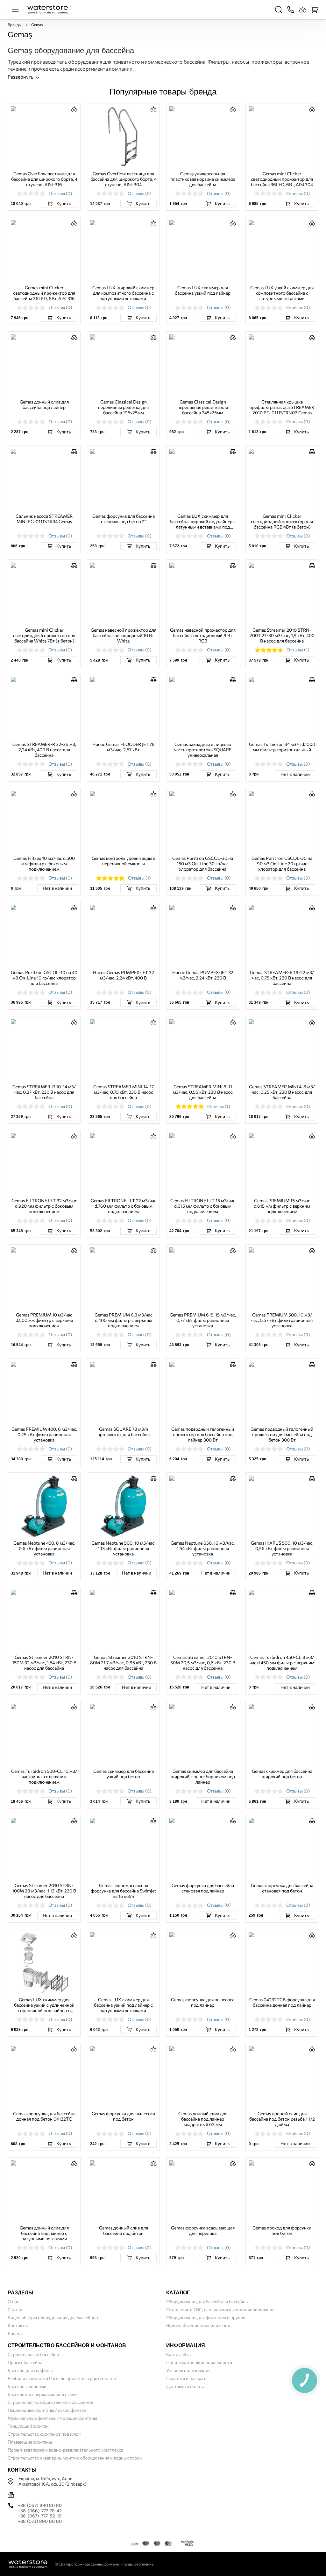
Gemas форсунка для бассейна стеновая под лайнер (203, 1888)
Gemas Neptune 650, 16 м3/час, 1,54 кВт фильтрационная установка (203, 1548)
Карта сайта (178, 2354)
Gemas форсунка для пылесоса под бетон (123, 2116)
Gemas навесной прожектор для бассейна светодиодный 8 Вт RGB (203, 635)
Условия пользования (188, 2370)
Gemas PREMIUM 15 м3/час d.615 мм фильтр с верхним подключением (282, 1206)
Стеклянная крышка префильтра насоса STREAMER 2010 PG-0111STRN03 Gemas (282, 407)
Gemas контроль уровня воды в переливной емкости (124, 861)
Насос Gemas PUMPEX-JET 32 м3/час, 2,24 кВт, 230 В (203, 975)
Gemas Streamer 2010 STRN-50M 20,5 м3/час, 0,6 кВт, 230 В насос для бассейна (203, 1663)
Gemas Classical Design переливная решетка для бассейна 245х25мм (203, 407)
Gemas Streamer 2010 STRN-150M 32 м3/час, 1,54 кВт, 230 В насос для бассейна (44, 1663)
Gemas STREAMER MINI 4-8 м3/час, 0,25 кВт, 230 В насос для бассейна (282, 1092)
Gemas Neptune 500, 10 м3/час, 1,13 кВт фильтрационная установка (123, 1548)
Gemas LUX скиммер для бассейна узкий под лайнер (203, 290)
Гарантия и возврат (186, 2378)
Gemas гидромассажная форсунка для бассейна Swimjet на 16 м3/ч (124, 1891)
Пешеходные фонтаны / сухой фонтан (47, 2410)
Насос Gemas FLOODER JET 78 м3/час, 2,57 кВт (124, 747)
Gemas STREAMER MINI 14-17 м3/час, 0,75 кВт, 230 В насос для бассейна (124, 1092)
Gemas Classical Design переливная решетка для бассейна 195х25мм (123, 407)
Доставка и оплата (185, 2386)
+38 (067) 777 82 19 (40, 2516)
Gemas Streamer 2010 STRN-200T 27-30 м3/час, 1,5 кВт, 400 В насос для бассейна (282, 635)
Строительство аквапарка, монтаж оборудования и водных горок (75, 2458)
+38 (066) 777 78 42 (40, 2511)
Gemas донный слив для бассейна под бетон (124, 2230)
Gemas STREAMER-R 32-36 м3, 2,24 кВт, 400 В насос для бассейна (44, 750)
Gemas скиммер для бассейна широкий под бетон (282, 1774)
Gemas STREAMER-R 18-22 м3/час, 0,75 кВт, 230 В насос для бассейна (282, 978)
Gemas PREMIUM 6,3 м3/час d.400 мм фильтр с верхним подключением (124, 1320)
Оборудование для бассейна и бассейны (207, 2302)
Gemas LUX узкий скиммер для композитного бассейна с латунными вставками (282, 293)
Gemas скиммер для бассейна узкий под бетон (124, 1774)
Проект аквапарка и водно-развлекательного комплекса (65, 2450)
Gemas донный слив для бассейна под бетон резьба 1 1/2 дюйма (282, 2119)
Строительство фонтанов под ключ (44, 2434)
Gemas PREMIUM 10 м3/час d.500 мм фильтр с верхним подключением (44, 1320)
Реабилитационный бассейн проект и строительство (62, 2378)
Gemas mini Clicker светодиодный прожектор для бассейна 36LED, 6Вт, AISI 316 (44, 293)
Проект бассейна (25, 2362)
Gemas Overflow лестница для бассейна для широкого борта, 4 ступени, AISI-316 (44, 179)
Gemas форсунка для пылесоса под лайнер (203, 2002)
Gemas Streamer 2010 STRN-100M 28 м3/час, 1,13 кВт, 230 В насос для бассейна (44, 1891)
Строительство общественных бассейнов (50, 2402)
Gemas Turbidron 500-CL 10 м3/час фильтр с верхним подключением (44, 1776)
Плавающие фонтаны (30, 2442)
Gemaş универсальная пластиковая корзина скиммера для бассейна (203, 179)
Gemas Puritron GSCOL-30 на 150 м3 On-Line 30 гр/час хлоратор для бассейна (203, 863)
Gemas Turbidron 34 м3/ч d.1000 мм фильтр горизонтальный (282, 747)
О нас (13, 2302)
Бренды (15, 25)
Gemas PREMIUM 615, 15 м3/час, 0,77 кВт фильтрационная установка (203, 1320)
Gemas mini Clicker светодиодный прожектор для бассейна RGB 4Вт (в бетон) (282, 521)
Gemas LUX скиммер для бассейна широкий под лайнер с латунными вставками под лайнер (203, 521)
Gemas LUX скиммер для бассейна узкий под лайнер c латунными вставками (123, 2005)
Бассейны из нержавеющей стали (42, 2394)
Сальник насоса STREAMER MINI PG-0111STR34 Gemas (44, 519)
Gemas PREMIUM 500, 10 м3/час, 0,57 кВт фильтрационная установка (282, 1320)
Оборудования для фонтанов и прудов (206, 2317)
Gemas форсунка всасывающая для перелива (203, 2230)
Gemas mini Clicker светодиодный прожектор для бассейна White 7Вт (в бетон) (44, 635)
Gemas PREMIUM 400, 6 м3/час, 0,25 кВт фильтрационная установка (44, 1434)
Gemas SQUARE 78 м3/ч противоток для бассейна (124, 1432)
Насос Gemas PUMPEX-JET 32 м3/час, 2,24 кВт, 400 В (124, 975)
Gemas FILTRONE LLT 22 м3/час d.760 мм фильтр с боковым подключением (124, 1206)
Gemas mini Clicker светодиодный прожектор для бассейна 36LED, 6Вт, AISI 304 (282, 179)
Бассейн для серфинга (31, 2370)
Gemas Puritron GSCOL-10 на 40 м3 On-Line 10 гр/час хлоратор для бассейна (44, 978)
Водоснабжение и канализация (198, 2325)
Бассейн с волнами (27, 2386)
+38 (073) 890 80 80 (40, 2521)
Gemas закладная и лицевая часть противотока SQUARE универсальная (203, 750)
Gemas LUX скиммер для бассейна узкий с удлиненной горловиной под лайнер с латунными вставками (44, 2005)
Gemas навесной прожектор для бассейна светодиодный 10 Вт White (124, 635)
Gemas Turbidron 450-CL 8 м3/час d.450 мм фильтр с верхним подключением (282, 1663)
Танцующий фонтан (28, 2426)
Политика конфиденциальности (199, 2362)
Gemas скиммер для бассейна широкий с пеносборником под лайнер (203, 1776)
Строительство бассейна (33, 2354)
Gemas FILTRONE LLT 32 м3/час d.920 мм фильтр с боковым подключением (44, 1206)
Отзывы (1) (298, 650)
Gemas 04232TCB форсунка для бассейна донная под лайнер (282, 2002)
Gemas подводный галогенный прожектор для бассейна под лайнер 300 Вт (203, 1434)
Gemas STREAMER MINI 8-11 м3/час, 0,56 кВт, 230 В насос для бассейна (203, 1092)
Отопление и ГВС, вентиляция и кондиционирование (220, 2309)
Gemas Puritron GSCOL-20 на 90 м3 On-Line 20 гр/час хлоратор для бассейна (282, 863)
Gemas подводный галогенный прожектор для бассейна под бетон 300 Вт (282, 1434)
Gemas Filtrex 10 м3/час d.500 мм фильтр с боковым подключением (44, 863)
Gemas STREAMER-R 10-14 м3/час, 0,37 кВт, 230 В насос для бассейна (44, 1092)
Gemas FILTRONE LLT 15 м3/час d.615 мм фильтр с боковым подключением (203, 1206)
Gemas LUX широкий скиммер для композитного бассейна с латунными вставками (123, 293)
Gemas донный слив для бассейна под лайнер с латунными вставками (44, 2233)
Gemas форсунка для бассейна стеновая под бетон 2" (124, 519)
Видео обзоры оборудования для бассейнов (53, 2317)
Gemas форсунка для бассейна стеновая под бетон (282, 1888)
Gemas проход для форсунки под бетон (282, 2230)
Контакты (18, 2325)
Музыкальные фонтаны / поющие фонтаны (52, 2418)
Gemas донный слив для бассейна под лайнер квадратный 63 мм (203, 2119)
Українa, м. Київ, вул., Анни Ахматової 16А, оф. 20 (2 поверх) (52, 2481)
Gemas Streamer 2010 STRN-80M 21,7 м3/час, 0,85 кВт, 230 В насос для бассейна (123, 1663)
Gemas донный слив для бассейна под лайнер (44, 404)
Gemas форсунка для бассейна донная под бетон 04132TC (44, 2116)
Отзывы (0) (60, 193)
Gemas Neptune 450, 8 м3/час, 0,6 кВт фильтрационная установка (44, 1548)
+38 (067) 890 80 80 (40, 2505)
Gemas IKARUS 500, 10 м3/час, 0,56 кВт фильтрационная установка (282, 1548)
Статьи (15, 2309)
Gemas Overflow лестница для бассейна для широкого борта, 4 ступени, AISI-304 (124, 179)
